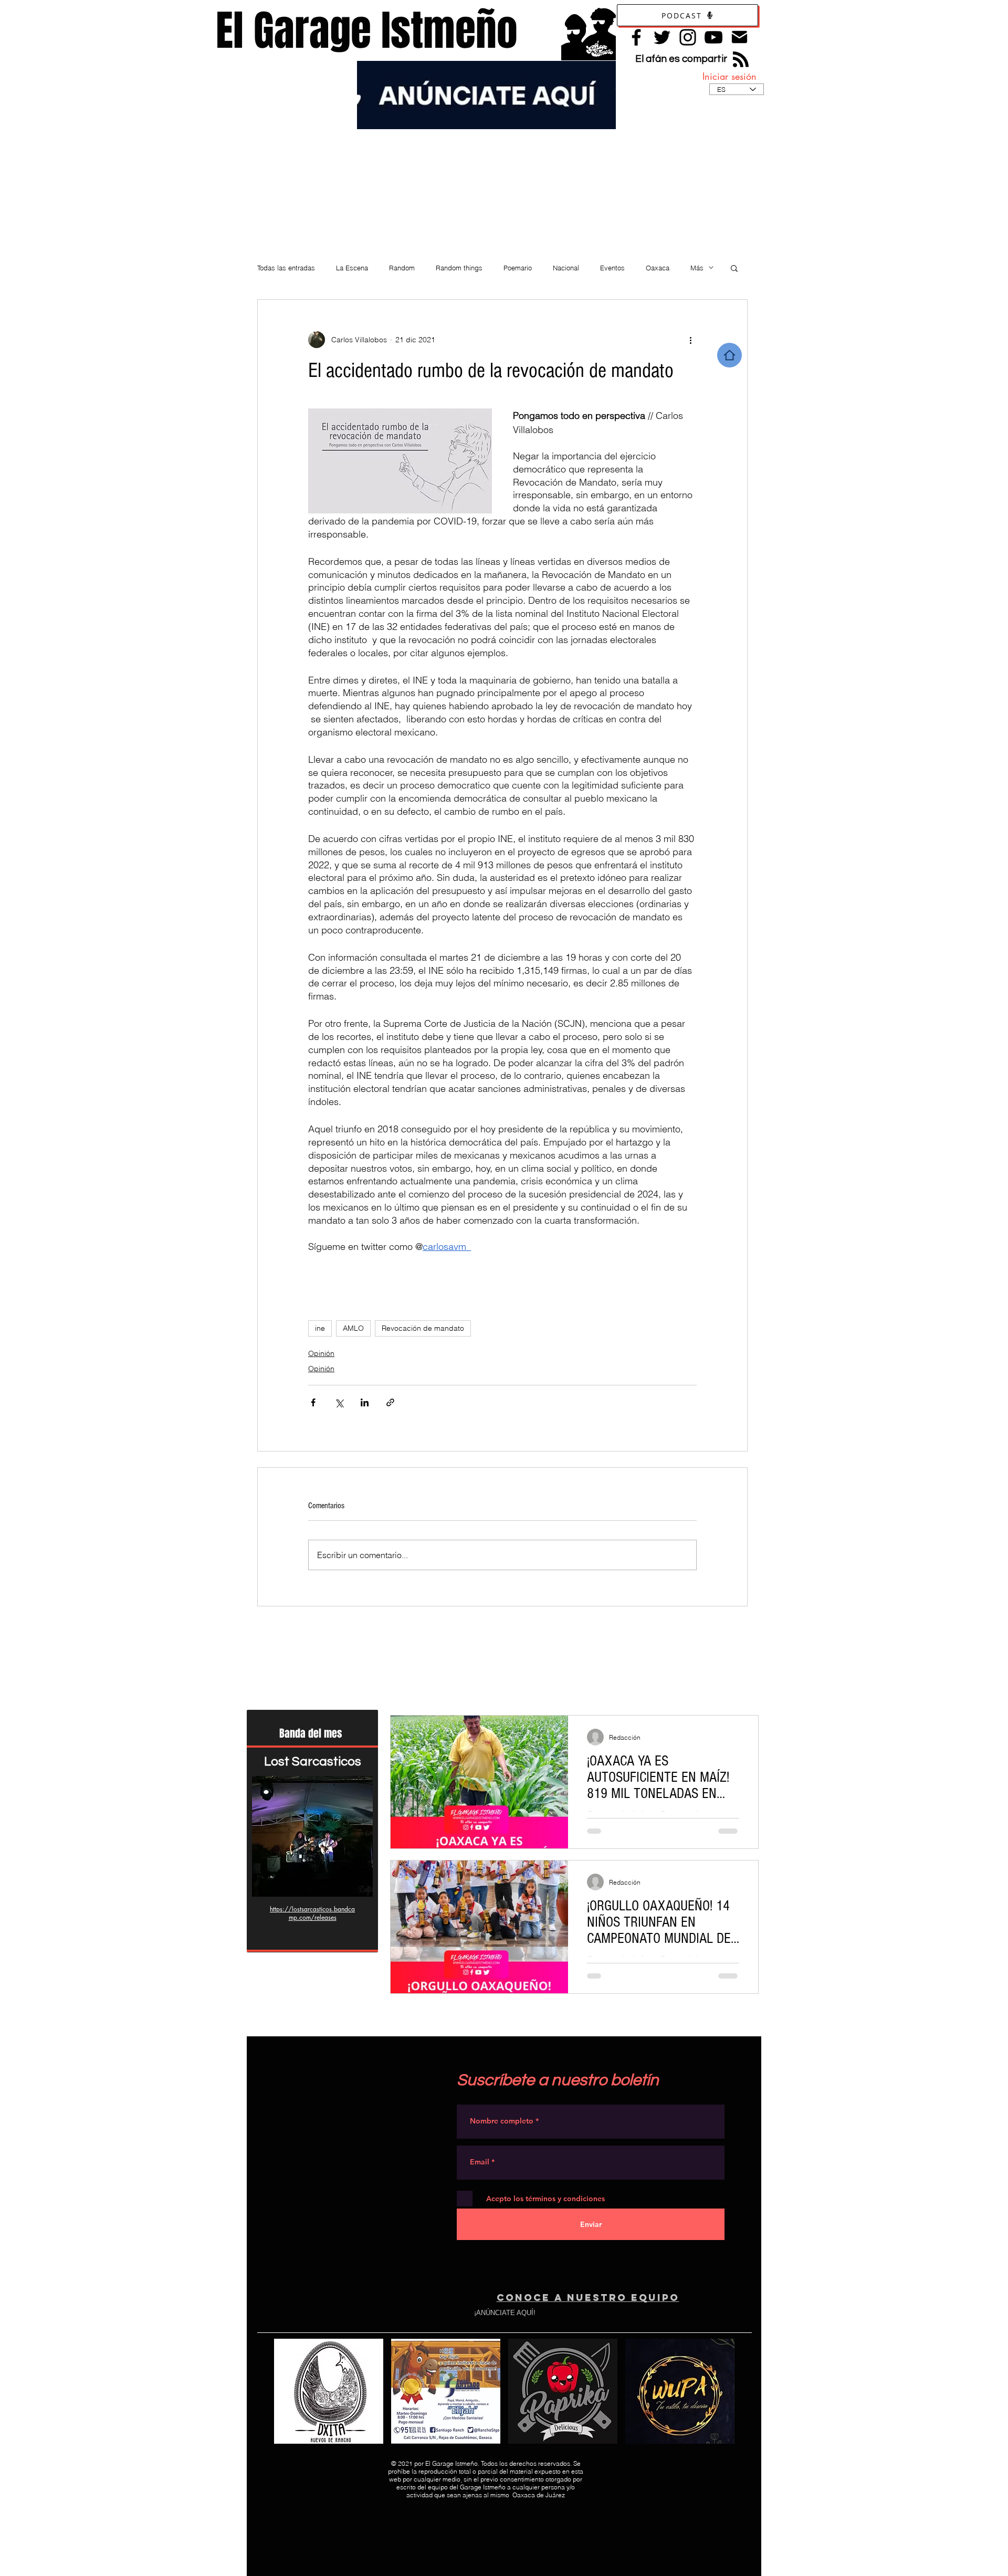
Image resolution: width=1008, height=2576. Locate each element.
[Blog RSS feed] (741, 60)
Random (402, 268)
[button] (734, 268)
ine (320, 1328)
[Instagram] (688, 37)
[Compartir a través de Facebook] (313, 1402)
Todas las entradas (286, 268)
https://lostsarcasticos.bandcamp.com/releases (312, 1913)
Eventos (612, 268)
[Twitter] (662, 37)
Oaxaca (658, 268)
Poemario (518, 268)
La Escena (352, 268)
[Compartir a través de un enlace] (390, 1402)
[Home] (729, 355)
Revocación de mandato (423, 1328)
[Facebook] (636, 37)
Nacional (566, 268)
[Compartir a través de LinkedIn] (365, 1402)
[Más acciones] (690, 340)
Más (697, 268)
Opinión (321, 1353)
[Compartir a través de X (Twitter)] (339, 1402)
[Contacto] (739, 37)
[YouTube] (713, 37)
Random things (459, 268)
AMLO (353, 1328)
